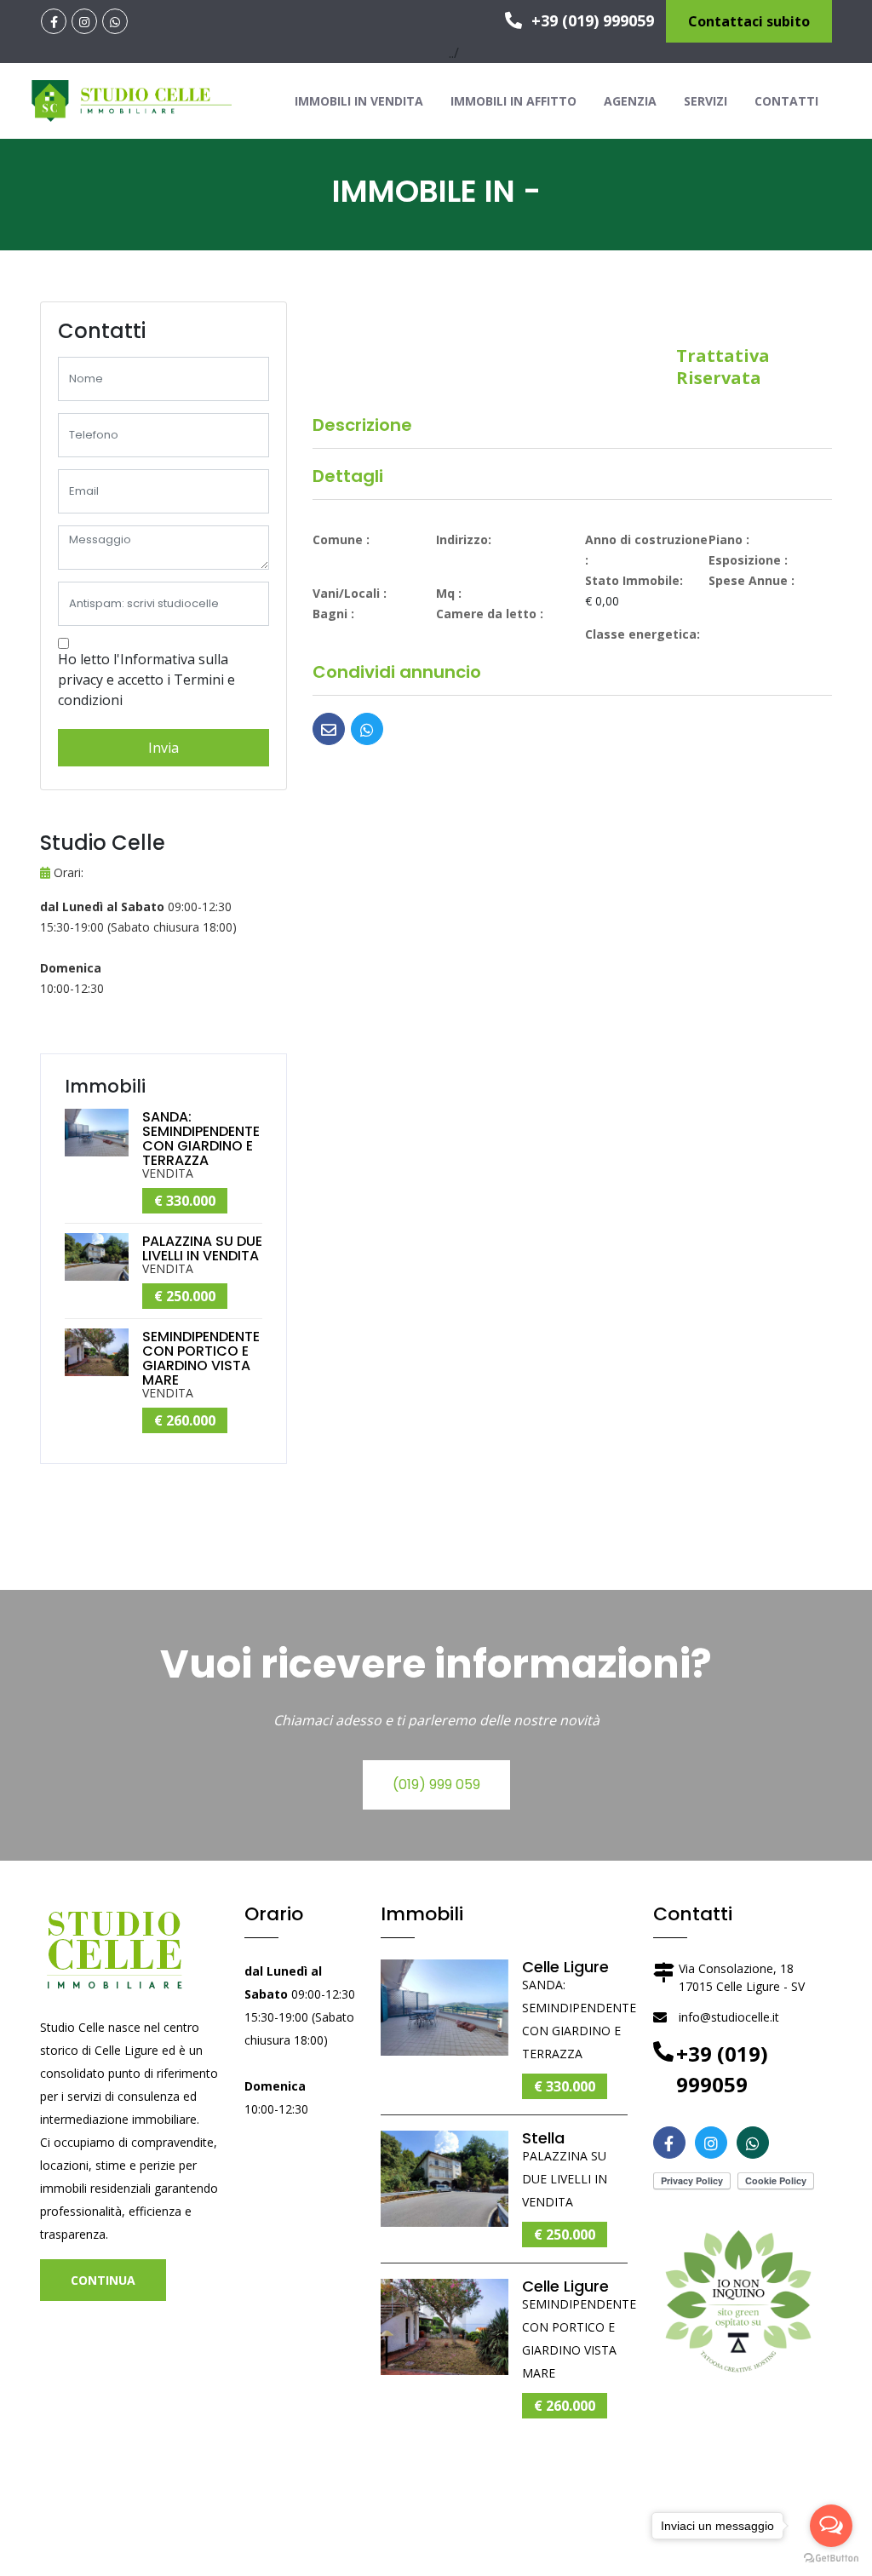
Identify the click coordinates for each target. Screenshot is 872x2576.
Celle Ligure (565, 1967)
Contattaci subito (749, 21)
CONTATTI (786, 101)
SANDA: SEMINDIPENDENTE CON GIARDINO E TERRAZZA (201, 1139)
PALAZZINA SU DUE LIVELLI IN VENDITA (202, 1248)
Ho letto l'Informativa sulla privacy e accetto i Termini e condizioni (146, 680)
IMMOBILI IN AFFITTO (513, 101)
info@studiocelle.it (729, 2017)
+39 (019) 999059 (591, 20)
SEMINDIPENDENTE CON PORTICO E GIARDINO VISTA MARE (201, 1358)
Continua (103, 2280)
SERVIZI (706, 101)
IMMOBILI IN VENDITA (359, 101)
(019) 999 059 (436, 1784)
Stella (543, 2138)
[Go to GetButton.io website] (831, 2559)
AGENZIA (630, 101)
